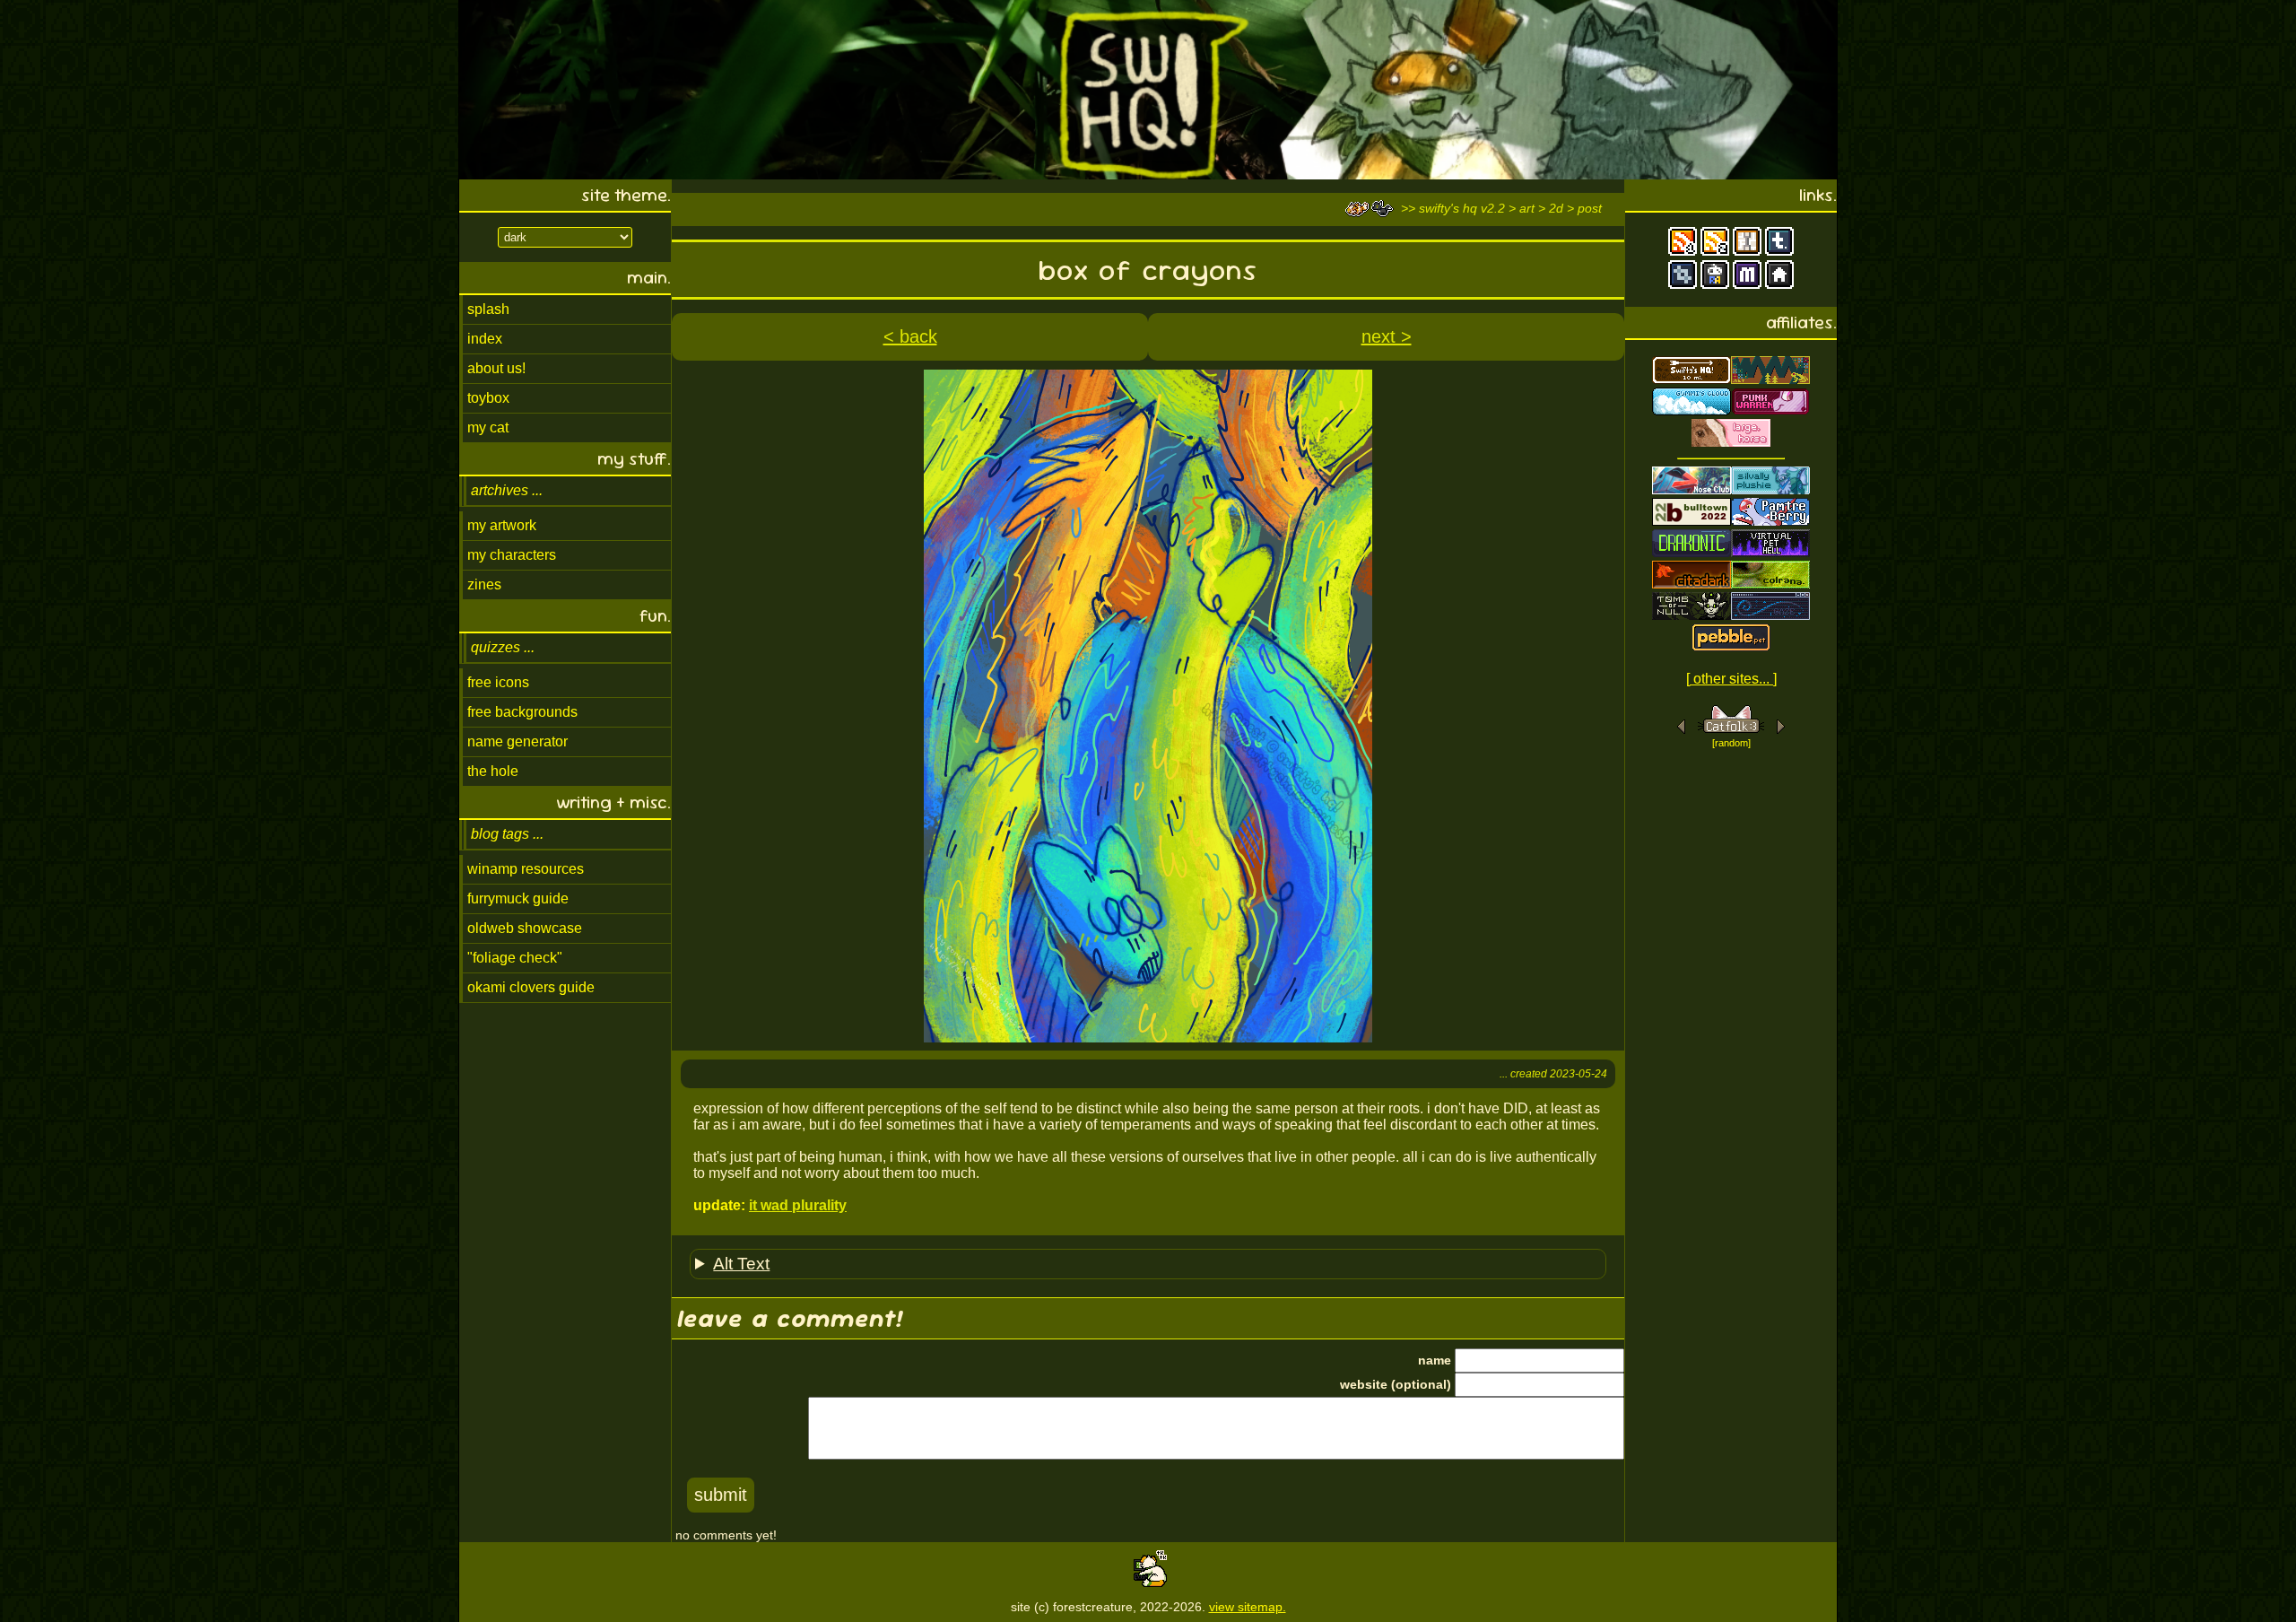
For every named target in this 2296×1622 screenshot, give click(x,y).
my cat (488, 427)
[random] (1731, 743)
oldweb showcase (525, 928)
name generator (517, 741)
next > (1387, 336)
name (1435, 1360)
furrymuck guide (518, 898)
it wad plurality (798, 1205)
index (485, 339)
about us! (496, 368)
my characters (512, 555)
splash (488, 309)
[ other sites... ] (1731, 679)
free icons (498, 682)
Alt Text (741, 1264)
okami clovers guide (531, 987)
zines (484, 584)
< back (910, 336)
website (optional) (1396, 1384)
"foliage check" (515, 958)
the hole (493, 771)
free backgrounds (522, 712)
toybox (488, 398)
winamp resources (526, 869)
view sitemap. (1248, 1607)
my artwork (502, 525)
